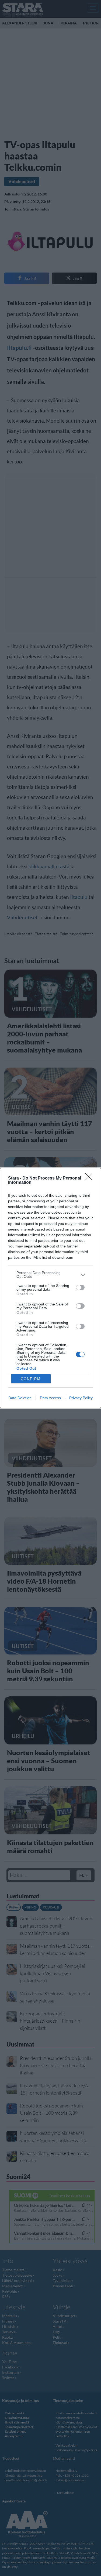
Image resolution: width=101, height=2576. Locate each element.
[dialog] (50, 1288)
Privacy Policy (81, 1398)
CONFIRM (31, 1379)
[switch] (80, 1287)
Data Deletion (20, 1398)
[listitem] (50, 1275)
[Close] (90, 1178)
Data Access (50, 1398)
